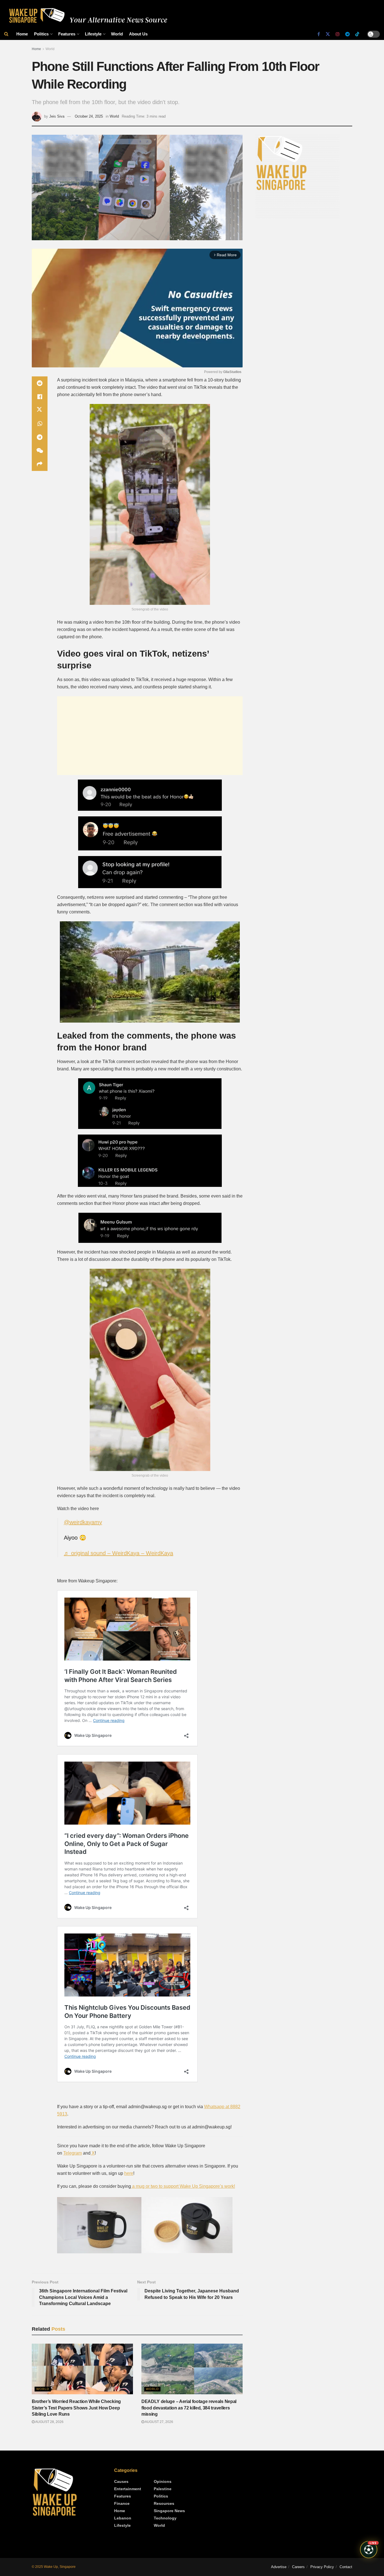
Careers (298, 2567)
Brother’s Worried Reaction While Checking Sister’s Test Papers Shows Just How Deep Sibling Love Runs (76, 2408)
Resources (164, 2503)
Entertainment (128, 2489)
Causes (121, 2481)
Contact (346, 2567)
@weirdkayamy (83, 1522)
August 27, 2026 (159, 2422)
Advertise (279, 2567)
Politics (41, 34)
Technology (165, 2518)
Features (67, 34)
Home (22, 34)
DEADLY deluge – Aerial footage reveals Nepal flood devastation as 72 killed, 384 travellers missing (189, 2408)
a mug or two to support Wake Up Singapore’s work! (183, 2186)
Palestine (163, 2489)
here (129, 2173)
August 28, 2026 (49, 2422)
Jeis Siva (57, 116)
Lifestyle (93, 34)
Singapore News (169, 2511)
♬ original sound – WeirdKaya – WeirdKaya (118, 1553)
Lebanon (123, 2518)
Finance (122, 2503)
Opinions (163, 2481)
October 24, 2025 (89, 116)
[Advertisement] (150, 736)
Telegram (73, 2153)
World (117, 34)
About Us (138, 34)
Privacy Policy (322, 2567)
